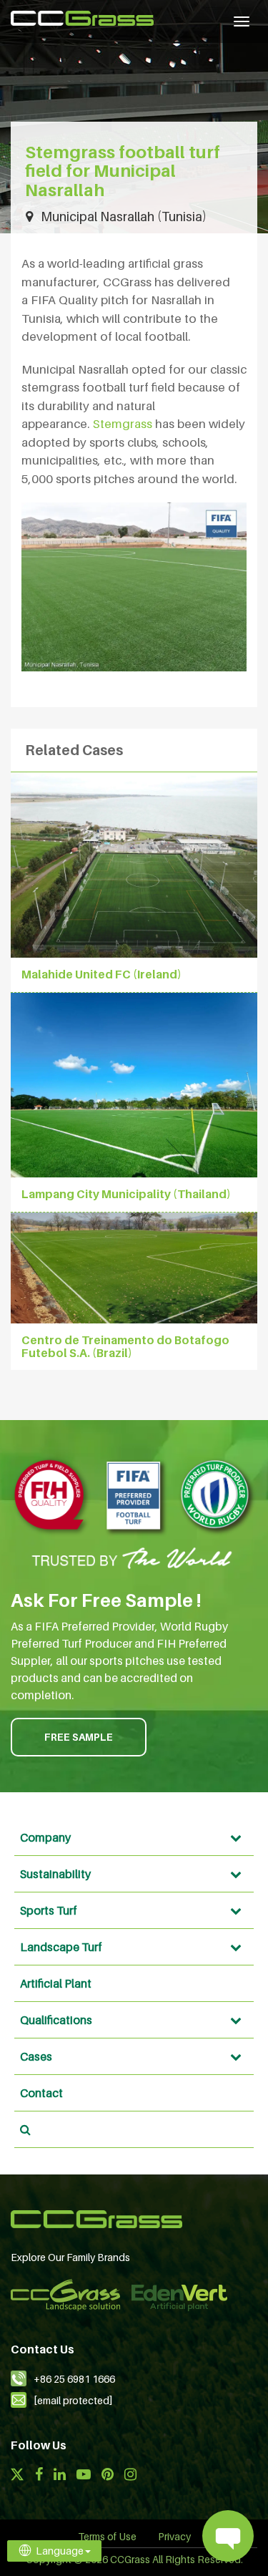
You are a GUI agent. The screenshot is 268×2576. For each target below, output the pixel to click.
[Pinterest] (108, 2476)
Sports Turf (49, 1910)
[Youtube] (84, 2476)
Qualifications (56, 2020)
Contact (41, 2093)
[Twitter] (17, 2476)
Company (45, 1837)
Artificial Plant (56, 1983)
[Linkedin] (60, 2476)
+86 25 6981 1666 (74, 2379)
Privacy (174, 2536)
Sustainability (55, 1874)
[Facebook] (39, 2476)
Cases (36, 2056)
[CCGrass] (82, 18)
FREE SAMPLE (79, 1737)
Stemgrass (123, 424)
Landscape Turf (61, 1947)
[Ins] (130, 2476)
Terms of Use (107, 2536)
